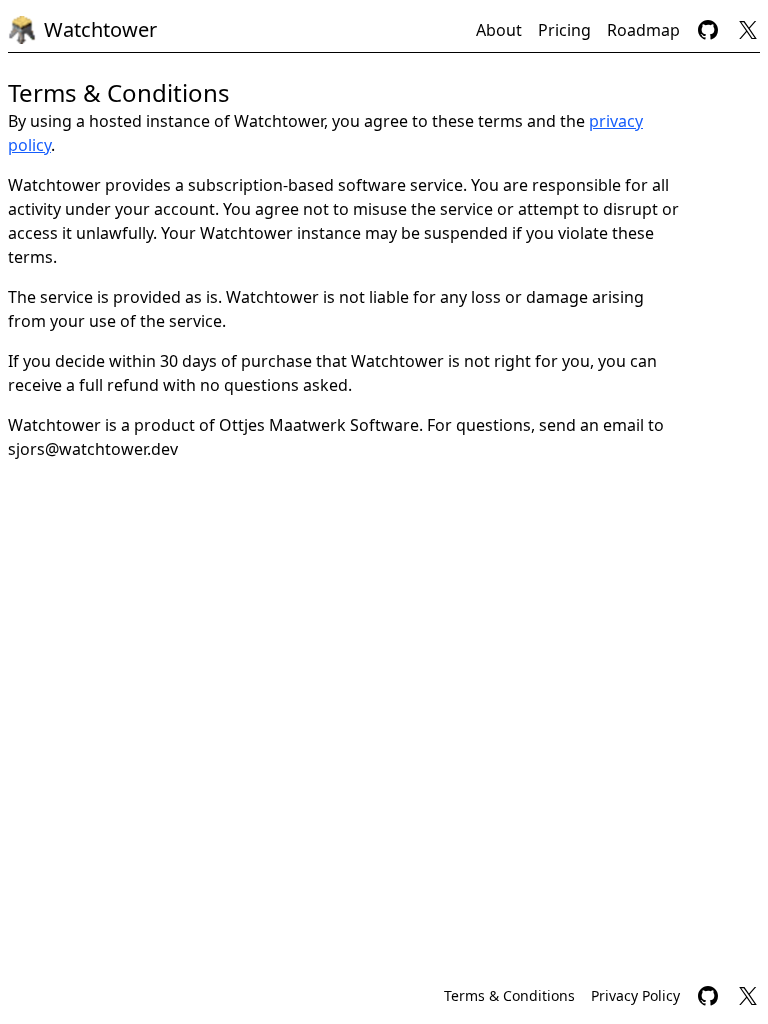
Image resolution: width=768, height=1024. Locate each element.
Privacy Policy (635, 995)
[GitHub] (708, 30)
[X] (748, 30)
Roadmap (643, 30)
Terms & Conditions (509, 995)
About (499, 30)
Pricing (564, 30)
